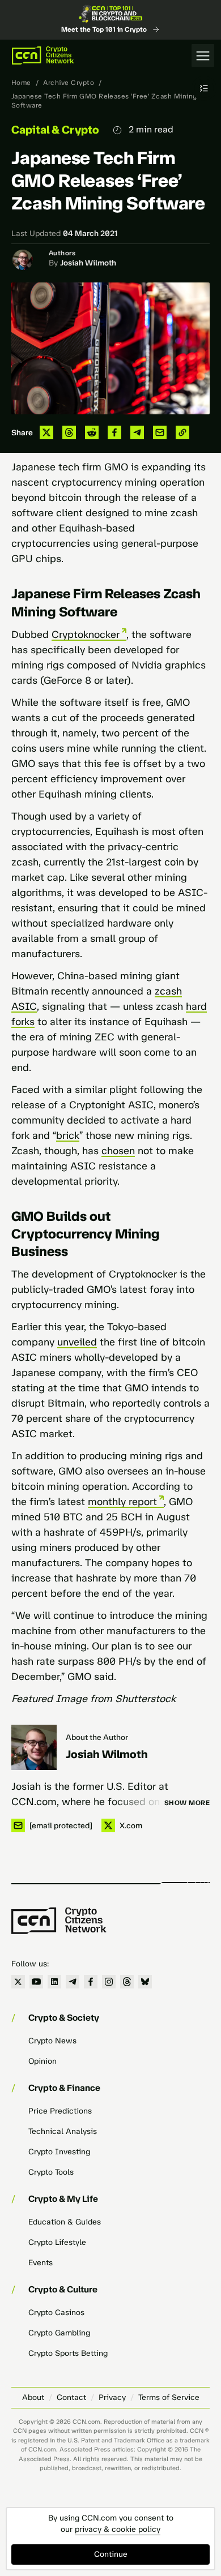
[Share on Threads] (69, 432)
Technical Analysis (63, 2131)
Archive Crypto (69, 83)
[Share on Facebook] (114, 432)
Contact (71, 2397)
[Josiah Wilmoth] (34, 1747)
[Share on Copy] (182, 432)
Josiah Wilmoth (88, 263)
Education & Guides (65, 2222)
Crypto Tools (51, 2172)
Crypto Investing (59, 2152)
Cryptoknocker (86, 635)
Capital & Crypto (55, 130)
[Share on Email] (160, 432)
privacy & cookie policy (118, 2529)
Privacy (112, 2397)
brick (68, 1135)
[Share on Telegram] (137, 432)
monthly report (122, 1502)
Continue (111, 2554)
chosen (118, 1151)
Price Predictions (60, 2111)
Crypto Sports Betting (68, 2353)
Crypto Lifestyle (57, 2242)
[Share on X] (46, 432)
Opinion (42, 2061)
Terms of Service (169, 2397)
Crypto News (52, 2041)
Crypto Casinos (56, 2313)
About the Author (97, 1737)
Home (21, 83)
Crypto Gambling (59, 2333)
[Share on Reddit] (92, 432)
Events (41, 2263)
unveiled (77, 1342)
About (33, 2397)
